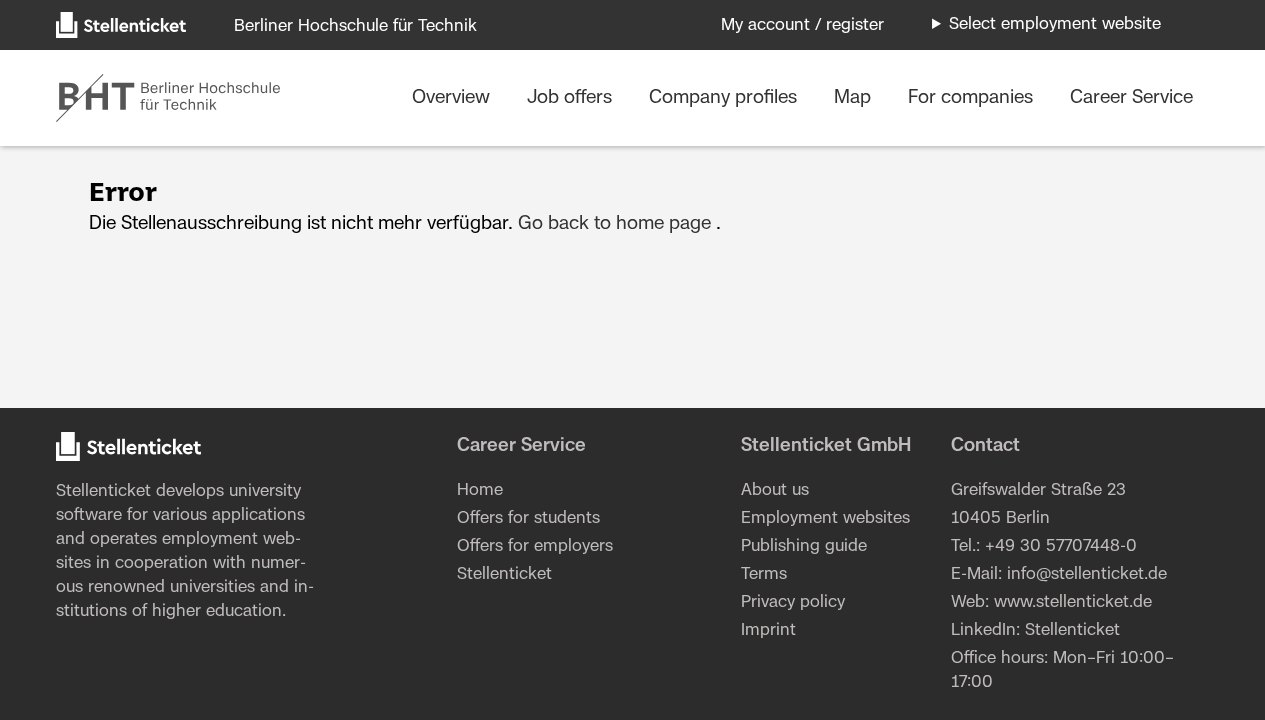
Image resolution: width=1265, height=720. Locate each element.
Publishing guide (804, 546)
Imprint (768, 630)
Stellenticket (103, 491)
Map (855, 98)
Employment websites (825, 518)
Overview (453, 98)
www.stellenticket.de (1073, 602)
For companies (973, 98)
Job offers (572, 98)
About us (775, 490)
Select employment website (1055, 24)
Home (480, 490)
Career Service (1131, 98)
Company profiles (725, 98)
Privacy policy (793, 602)
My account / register (802, 25)
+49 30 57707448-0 (1061, 546)
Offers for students (528, 518)
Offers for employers (535, 546)
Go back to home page (614, 224)
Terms (764, 574)
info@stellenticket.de (1087, 574)
